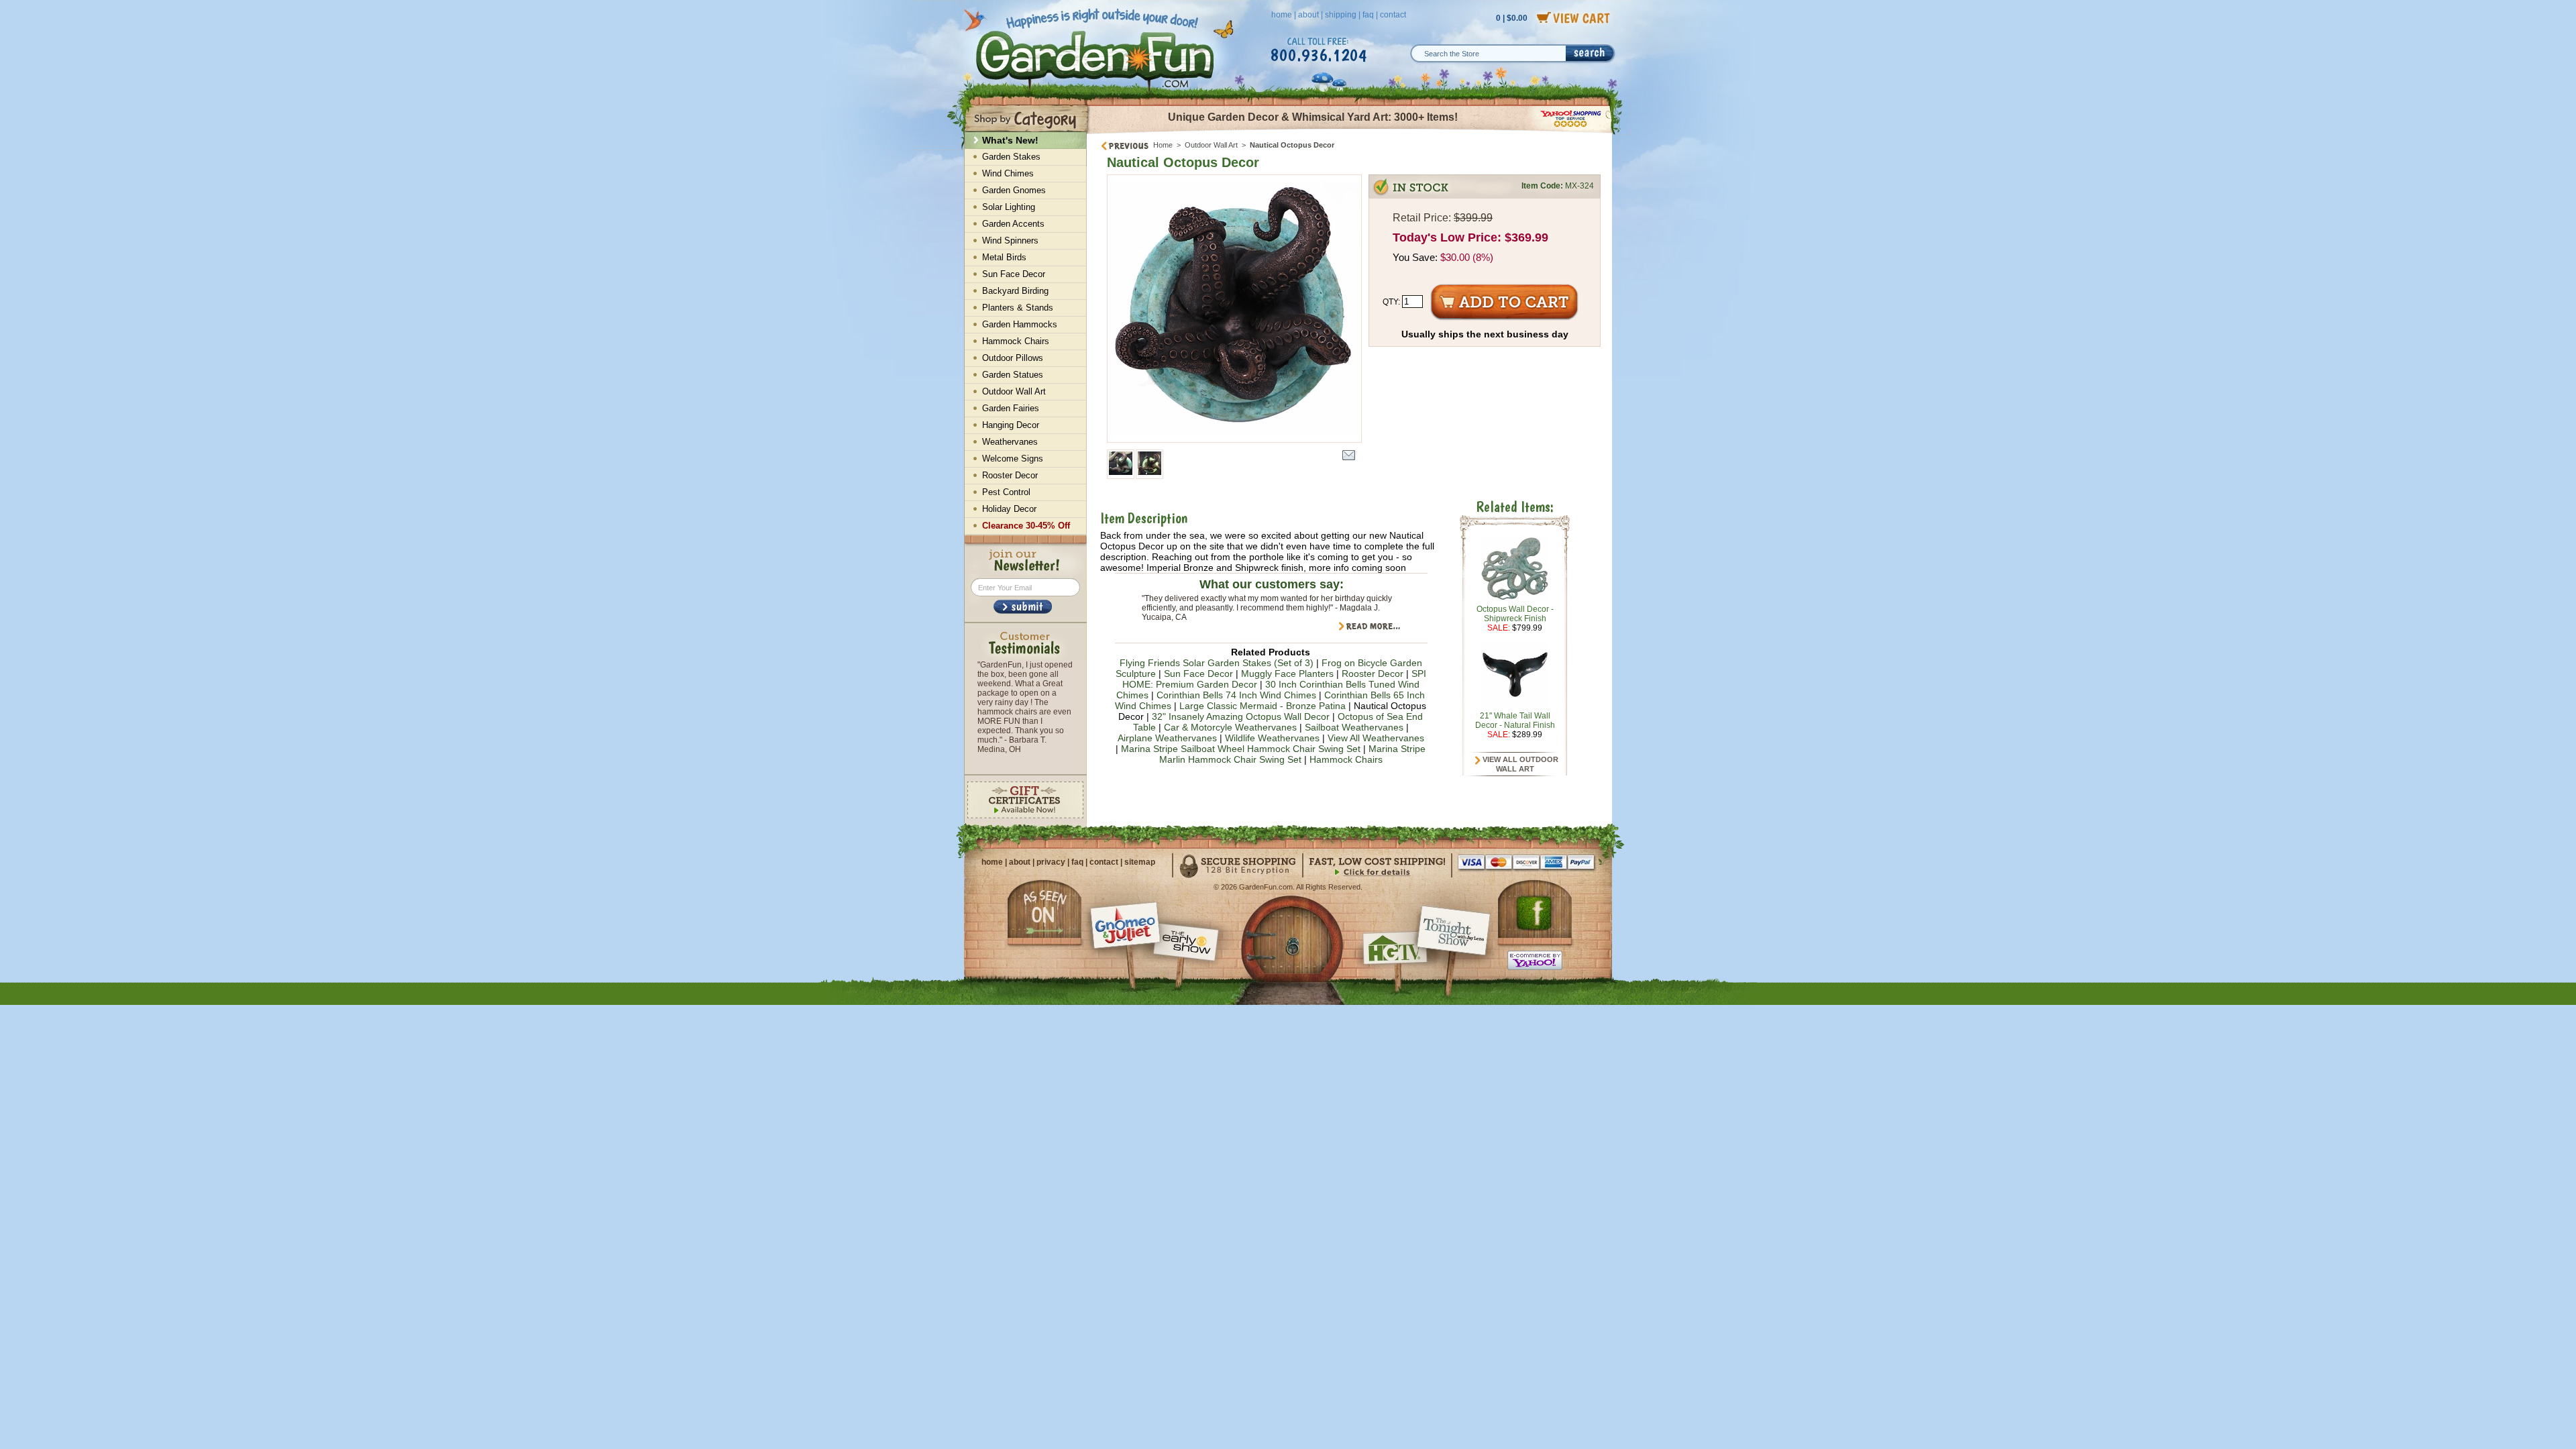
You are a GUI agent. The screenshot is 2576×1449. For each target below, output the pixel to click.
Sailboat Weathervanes (1354, 727)
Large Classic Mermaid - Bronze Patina (1263, 706)
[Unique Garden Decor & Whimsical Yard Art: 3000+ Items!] (1350, 133)
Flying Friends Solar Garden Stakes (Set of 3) (1217, 663)
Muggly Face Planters (1287, 674)
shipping (1341, 15)
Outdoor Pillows (1013, 358)
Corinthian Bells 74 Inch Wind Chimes (1236, 695)
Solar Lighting (1009, 207)
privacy (1051, 862)
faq (1368, 15)
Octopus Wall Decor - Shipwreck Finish (1515, 614)
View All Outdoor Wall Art (1519, 764)
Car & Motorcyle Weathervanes (1230, 727)
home (1282, 15)
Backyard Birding (1015, 291)
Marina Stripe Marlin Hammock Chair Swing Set (1293, 754)
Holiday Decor (1009, 509)
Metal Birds (1004, 257)
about (1308, 15)
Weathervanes (1010, 442)
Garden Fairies (1011, 408)
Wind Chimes (1008, 173)
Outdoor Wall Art (1211, 145)
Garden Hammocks (1020, 324)
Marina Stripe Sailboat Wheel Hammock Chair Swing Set (1241, 749)
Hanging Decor (1011, 425)
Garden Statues (1013, 375)
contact (1393, 15)
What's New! (1010, 140)
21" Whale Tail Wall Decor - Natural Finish (1515, 720)
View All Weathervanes (1376, 738)
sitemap (1140, 862)
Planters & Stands (1018, 308)
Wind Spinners (1010, 240)
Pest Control (1006, 492)
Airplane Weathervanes (1167, 738)
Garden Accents (1013, 224)
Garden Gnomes (1014, 190)
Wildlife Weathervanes (1272, 738)
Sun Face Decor (1198, 674)
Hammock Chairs (1346, 759)
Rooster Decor (1373, 674)
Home (1163, 145)
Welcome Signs (1013, 459)
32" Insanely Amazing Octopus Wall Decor (1241, 716)
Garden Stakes (1011, 157)
